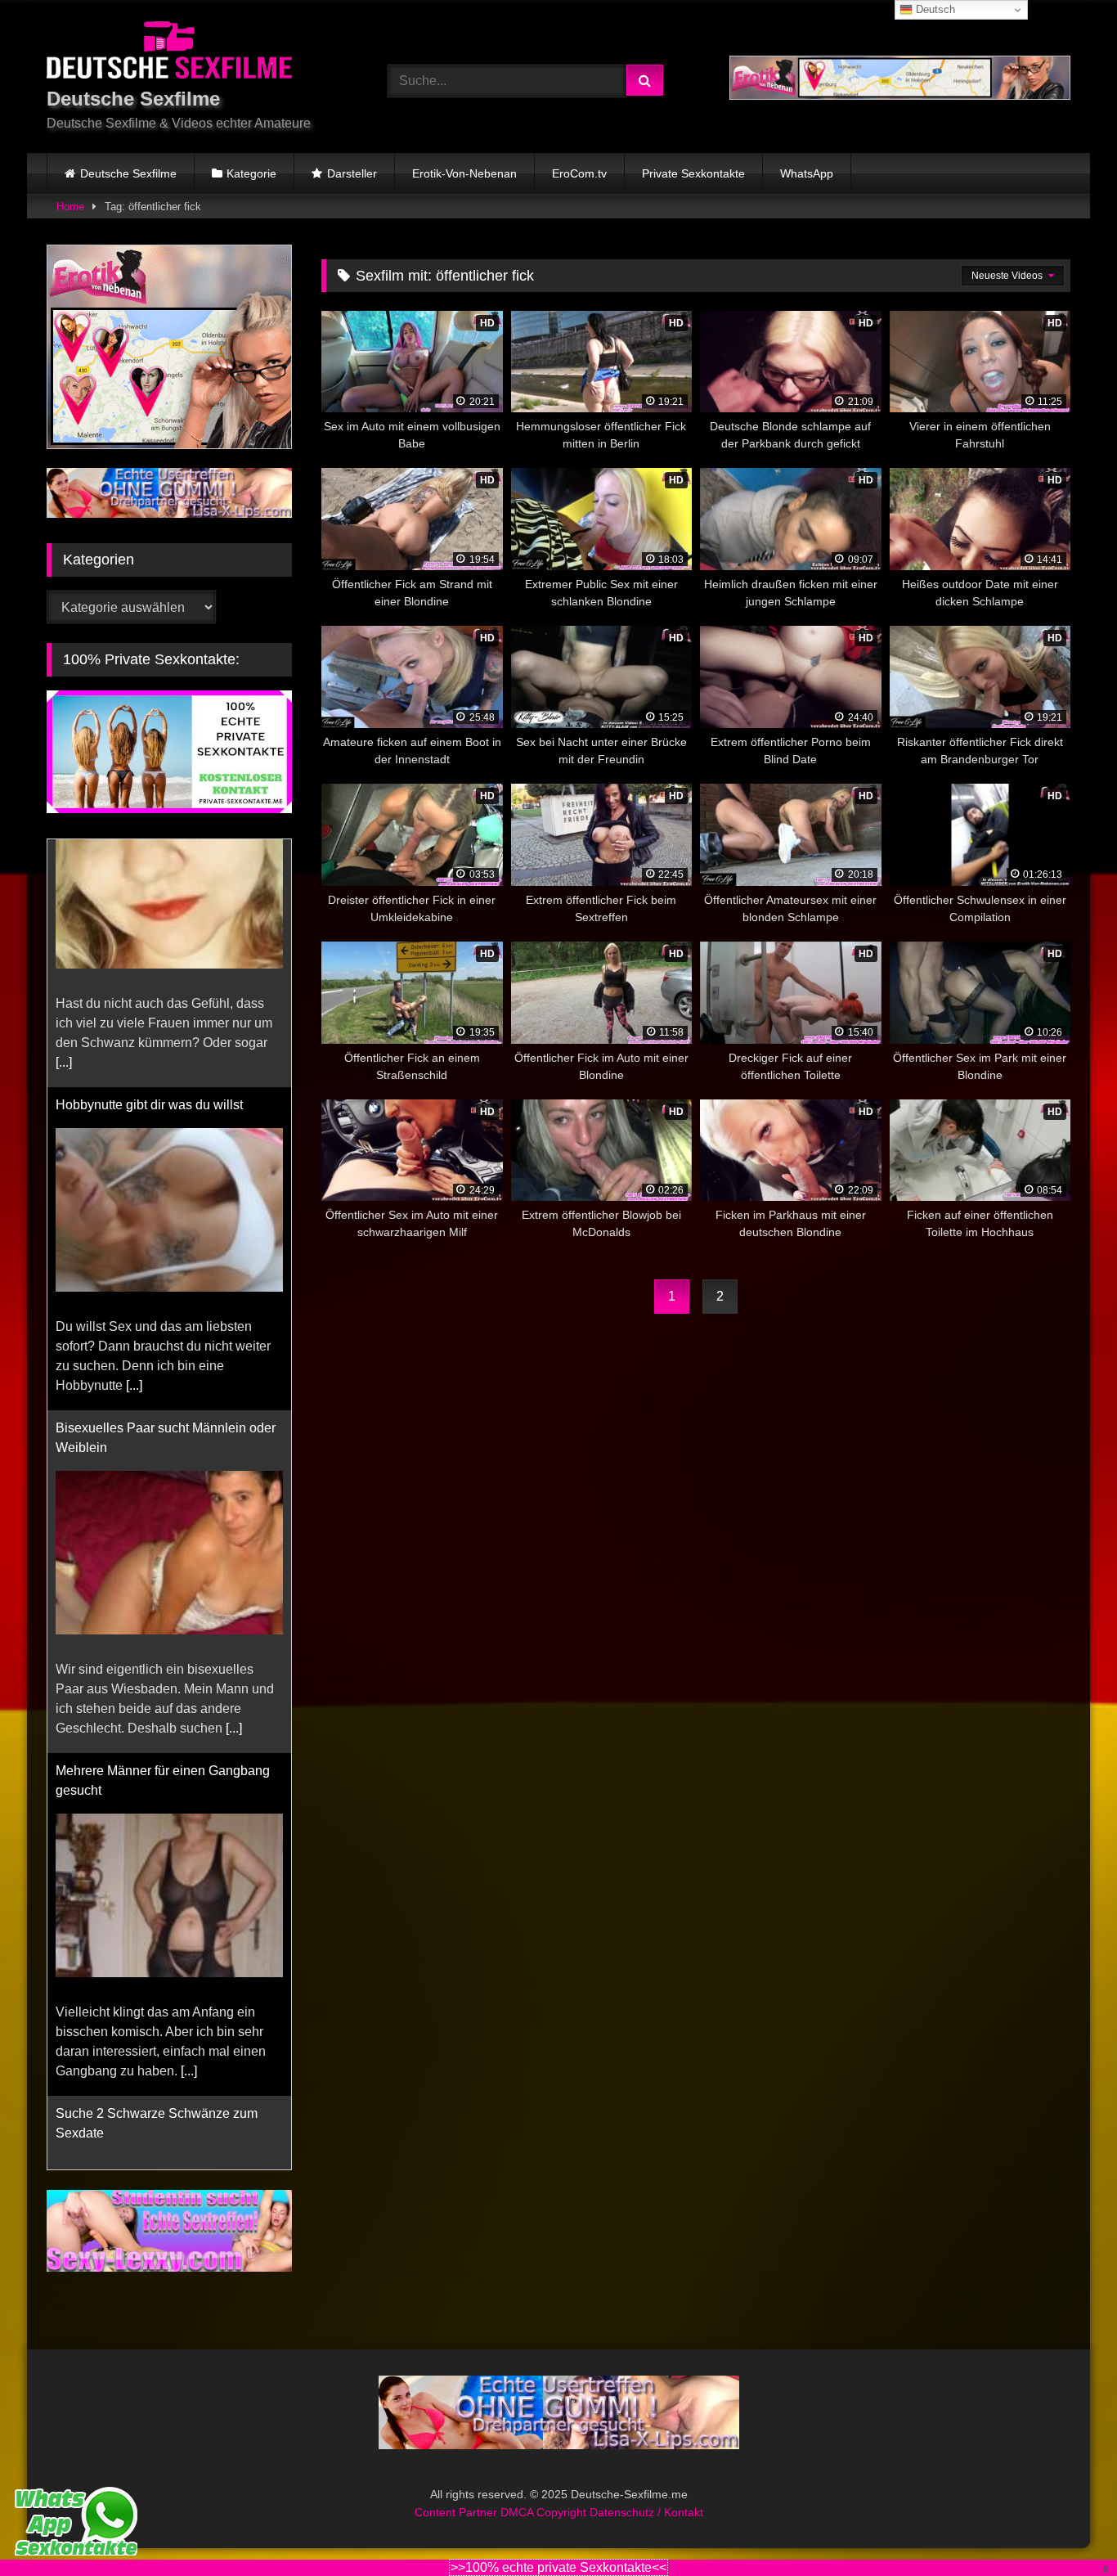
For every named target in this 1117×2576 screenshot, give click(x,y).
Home (70, 207)
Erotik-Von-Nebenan (464, 173)
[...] (134, 1137)
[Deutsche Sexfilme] (169, 53)
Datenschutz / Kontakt (646, 2512)
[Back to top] (1066, 2527)
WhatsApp (807, 173)
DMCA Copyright (545, 2512)
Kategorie (251, 173)
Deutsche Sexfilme (128, 173)
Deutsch (934, 9)
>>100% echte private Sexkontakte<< (558, 2567)
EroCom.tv (579, 173)
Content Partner (458, 2512)
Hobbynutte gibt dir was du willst (149, 857)
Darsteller (352, 173)
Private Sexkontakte (693, 173)
